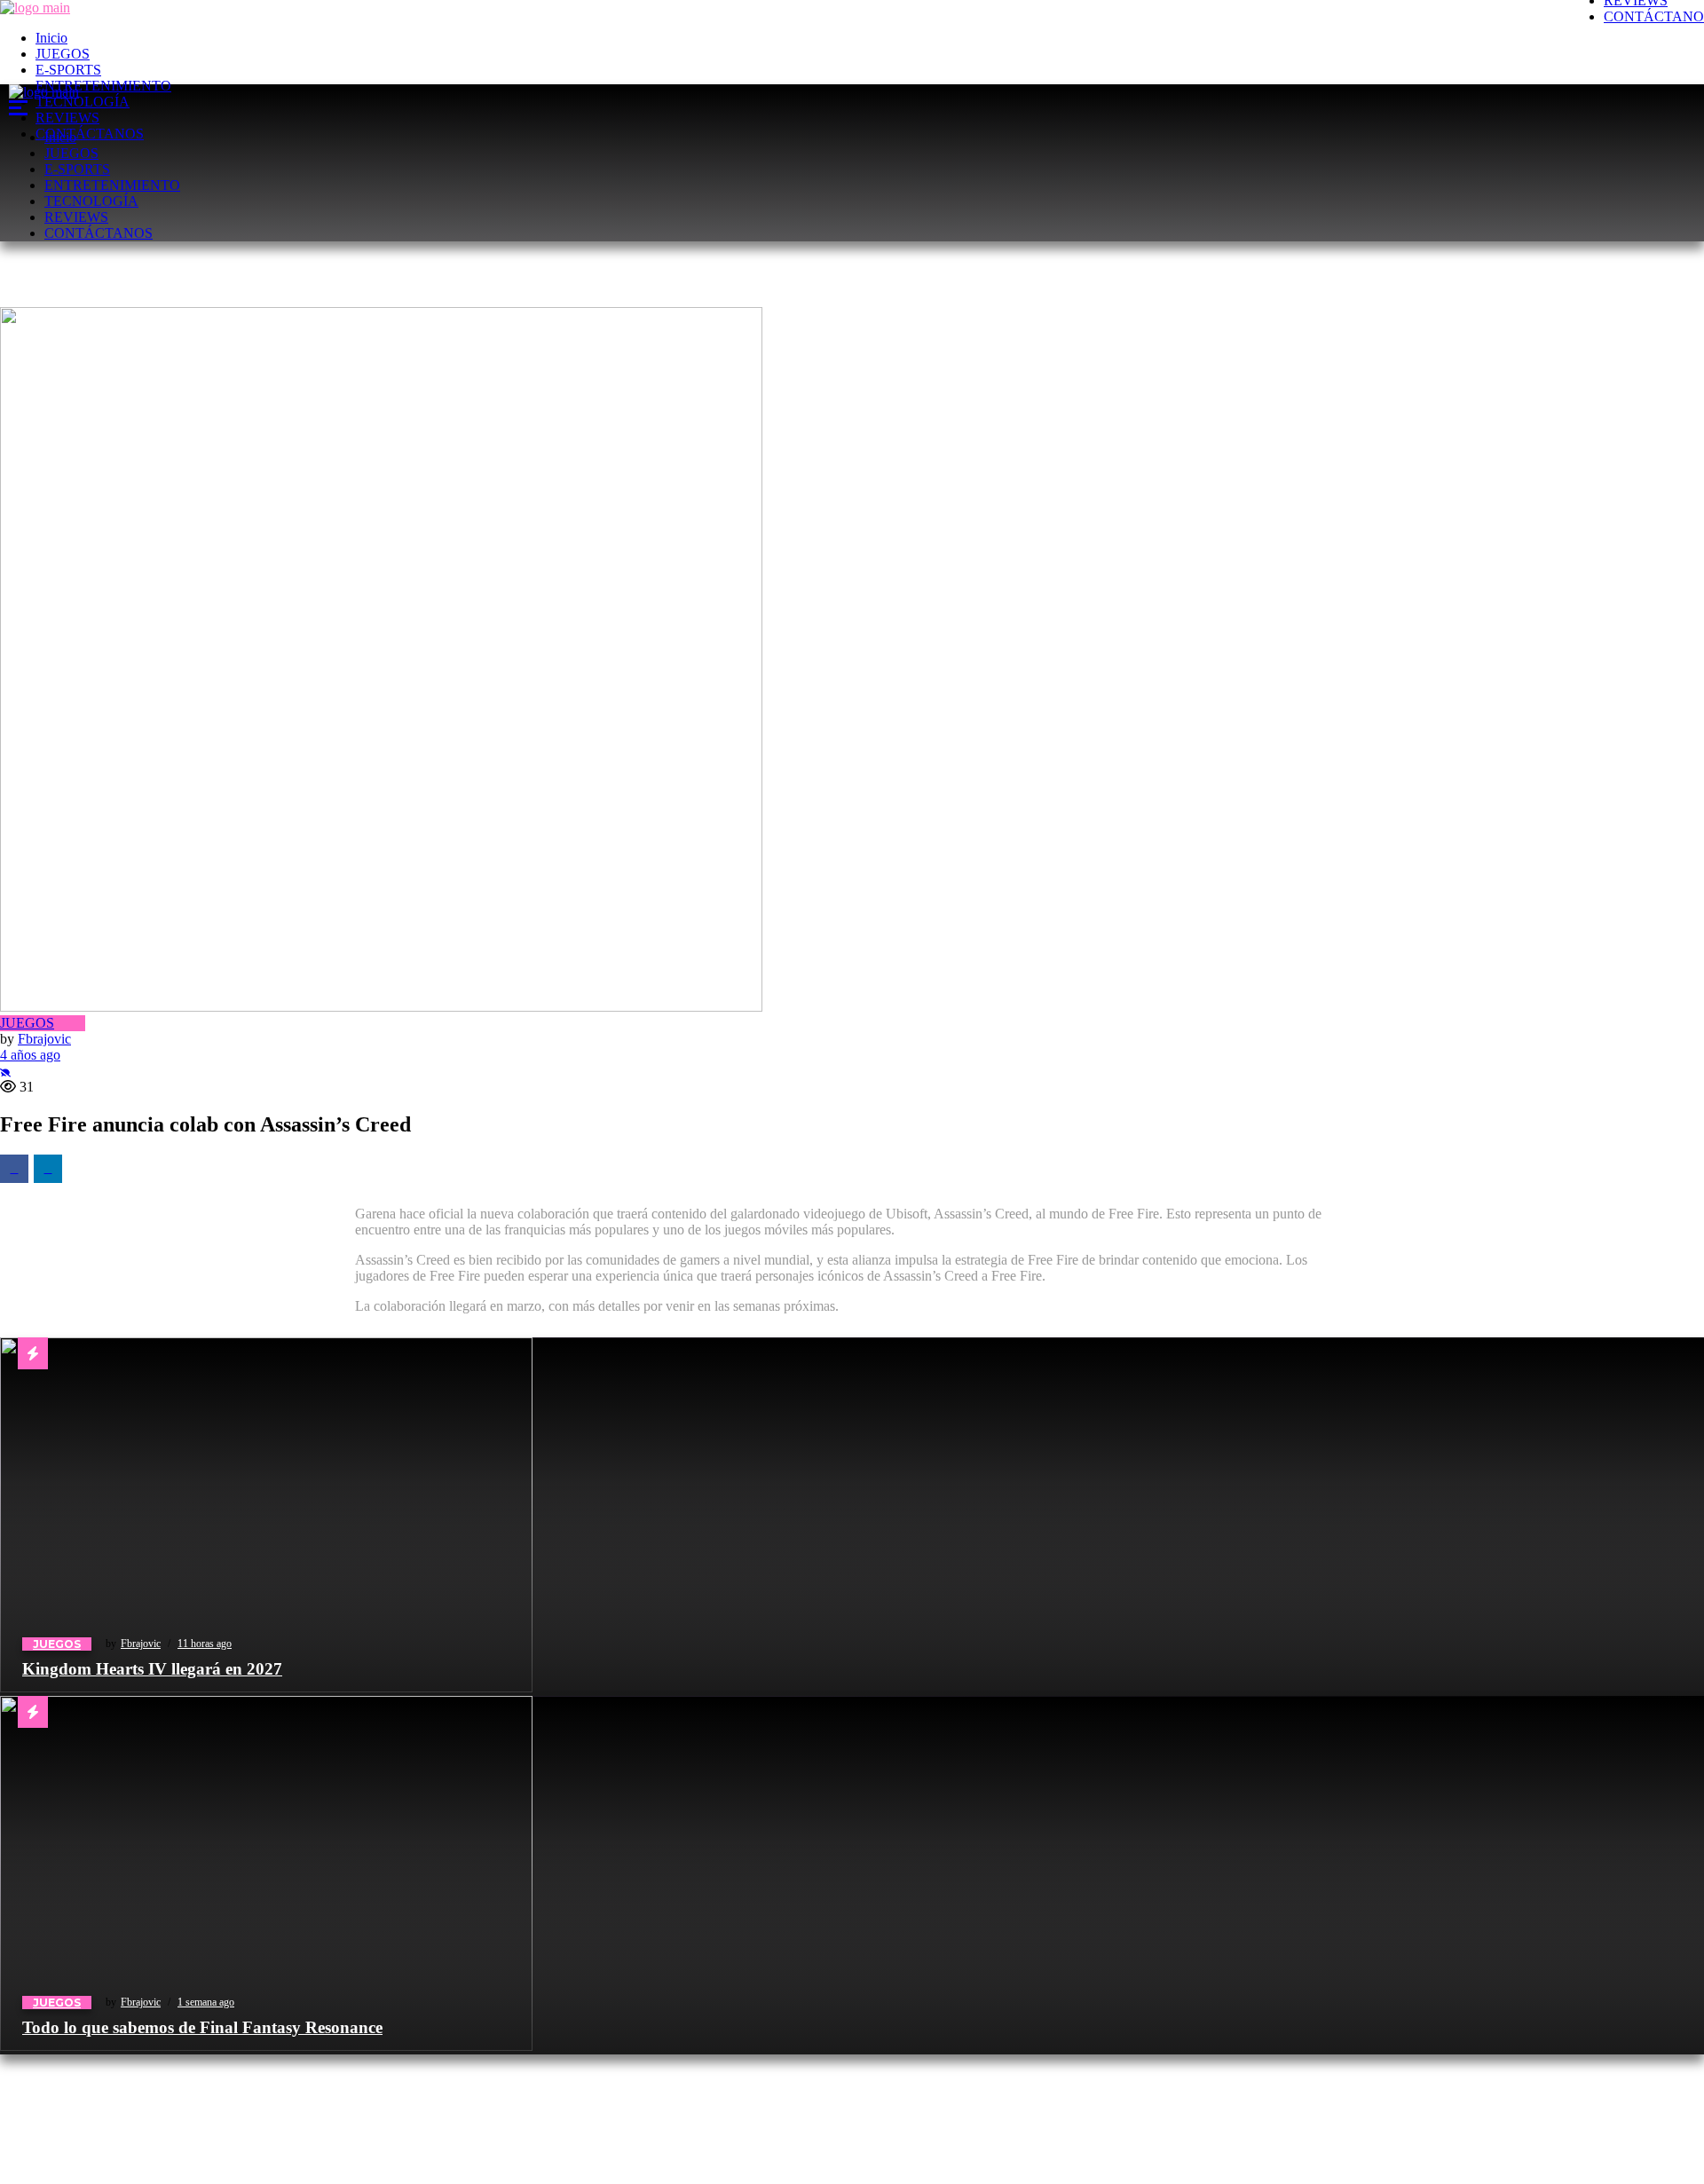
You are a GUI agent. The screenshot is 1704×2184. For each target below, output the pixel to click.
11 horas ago (205, 1644)
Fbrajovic (141, 1644)
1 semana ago (206, 2002)
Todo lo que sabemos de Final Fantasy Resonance (202, 2027)
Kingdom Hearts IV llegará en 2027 (152, 1669)
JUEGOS (57, 1644)
